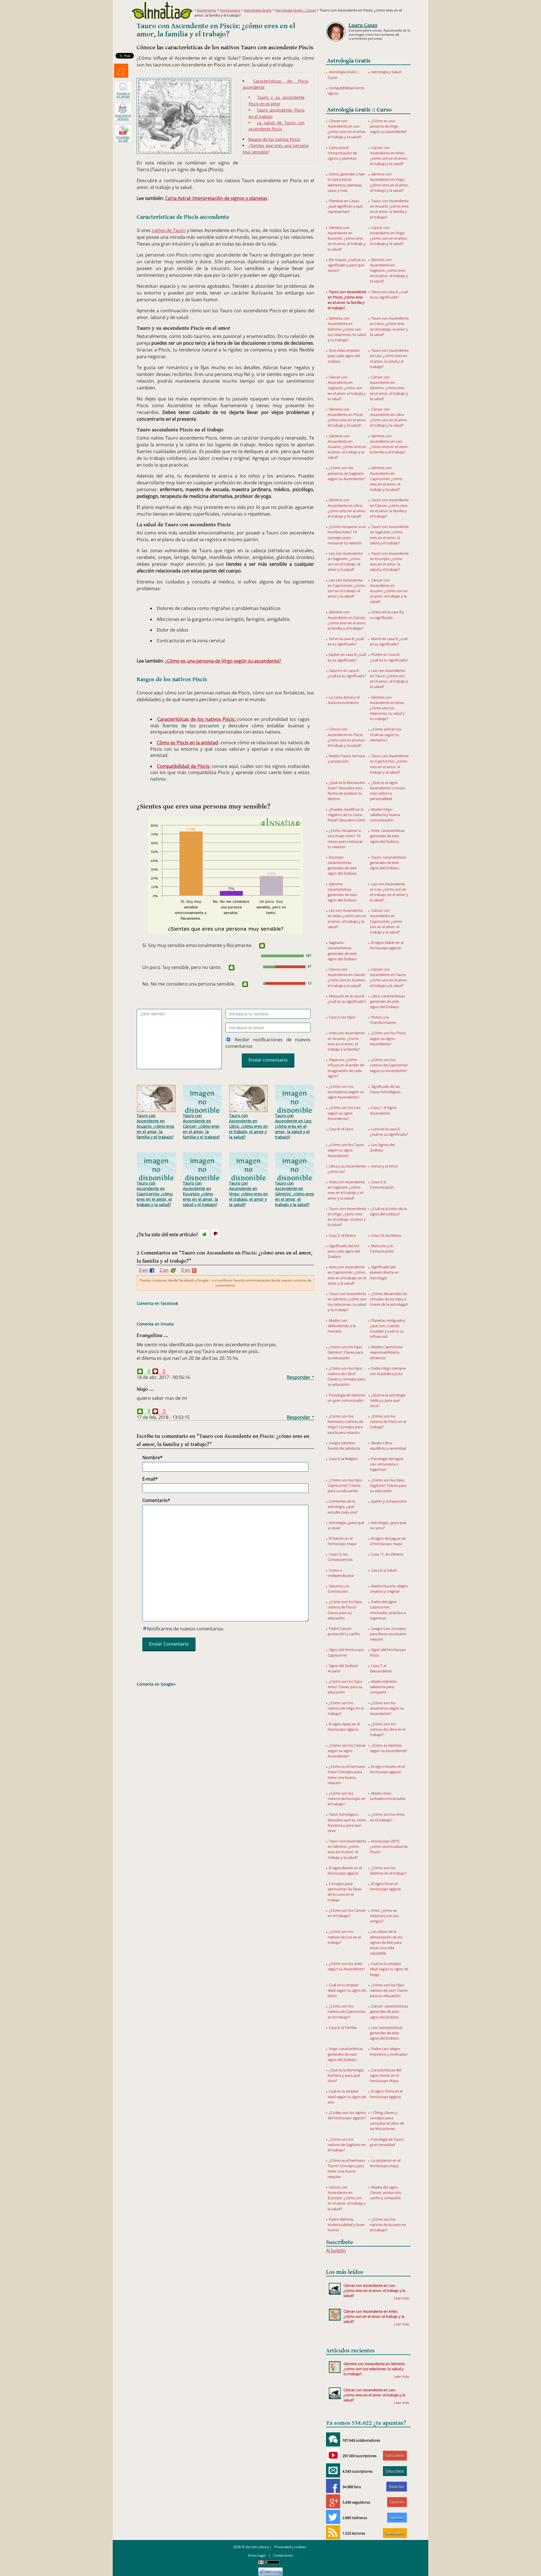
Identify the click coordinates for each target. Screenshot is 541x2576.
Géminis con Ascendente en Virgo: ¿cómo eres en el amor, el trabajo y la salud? (389, 182)
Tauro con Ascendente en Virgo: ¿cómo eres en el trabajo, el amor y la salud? (249, 1194)
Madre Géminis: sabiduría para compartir (384, 1687)
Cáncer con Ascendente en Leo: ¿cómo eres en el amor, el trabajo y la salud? (347, 129)
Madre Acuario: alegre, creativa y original (389, 1589)
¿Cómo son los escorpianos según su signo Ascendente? (346, 1092)
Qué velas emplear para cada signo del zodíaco (344, 356)
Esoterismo (207, 10)
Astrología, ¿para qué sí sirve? (346, 1525)
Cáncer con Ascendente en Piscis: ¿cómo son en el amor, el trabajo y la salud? (347, 737)
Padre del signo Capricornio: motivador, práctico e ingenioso (388, 1610)
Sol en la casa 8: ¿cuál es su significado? (346, 641)
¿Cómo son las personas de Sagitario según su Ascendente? (346, 473)
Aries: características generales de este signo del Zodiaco (387, 836)
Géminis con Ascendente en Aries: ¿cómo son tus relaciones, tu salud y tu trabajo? (387, 708)
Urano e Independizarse (341, 1573)
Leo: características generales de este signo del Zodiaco (386, 2033)
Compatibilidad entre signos (346, 91)
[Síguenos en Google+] (333, 2501)
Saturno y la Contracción (338, 1589)
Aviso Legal (257, 2555)
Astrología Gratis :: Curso (296, 10)
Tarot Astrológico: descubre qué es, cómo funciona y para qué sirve (347, 1822)
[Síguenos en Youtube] (333, 2455)
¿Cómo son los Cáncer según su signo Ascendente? (347, 1751)
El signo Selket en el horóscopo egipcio (387, 945)
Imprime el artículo (123, 117)
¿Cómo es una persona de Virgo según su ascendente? (223, 661)
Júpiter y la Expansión (389, 1501)
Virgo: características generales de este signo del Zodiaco (345, 2054)
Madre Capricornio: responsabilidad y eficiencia (387, 1352)
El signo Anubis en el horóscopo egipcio (387, 1769)
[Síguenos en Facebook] (333, 2486)
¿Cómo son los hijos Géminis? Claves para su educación (345, 1352)
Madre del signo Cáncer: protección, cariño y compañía (386, 2192)
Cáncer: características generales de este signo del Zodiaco (389, 2011)
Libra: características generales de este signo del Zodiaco (387, 1001)
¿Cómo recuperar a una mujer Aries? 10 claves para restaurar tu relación (345, 839)
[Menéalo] (121, 71)
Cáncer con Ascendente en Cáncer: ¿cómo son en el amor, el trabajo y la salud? (347, 977)
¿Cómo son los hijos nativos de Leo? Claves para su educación (389, 1990)
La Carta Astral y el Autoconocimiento (344, 700)
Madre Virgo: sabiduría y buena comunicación (385, 815)
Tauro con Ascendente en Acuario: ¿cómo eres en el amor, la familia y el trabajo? (156, 1126)
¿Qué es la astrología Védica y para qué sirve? (388, 1400)
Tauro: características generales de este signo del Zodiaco (388, 863)
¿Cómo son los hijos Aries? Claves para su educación (345, 1687)
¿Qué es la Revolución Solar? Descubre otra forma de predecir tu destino (346, 791)
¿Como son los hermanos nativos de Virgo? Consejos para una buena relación (345, 1424)
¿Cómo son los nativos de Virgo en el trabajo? (346, 1708)
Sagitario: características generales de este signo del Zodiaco (342, 951)
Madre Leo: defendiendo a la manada (342, 1326)
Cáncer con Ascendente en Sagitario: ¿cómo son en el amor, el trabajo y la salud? (347, 388)
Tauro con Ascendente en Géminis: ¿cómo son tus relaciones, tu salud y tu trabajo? (347, 1302)
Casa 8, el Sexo (341, 1129)
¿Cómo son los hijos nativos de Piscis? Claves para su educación (345, 1610)
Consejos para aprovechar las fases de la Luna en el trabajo (345, 1892)
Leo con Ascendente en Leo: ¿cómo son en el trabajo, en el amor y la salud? (389, 892)
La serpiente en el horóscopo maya (385, 2163)
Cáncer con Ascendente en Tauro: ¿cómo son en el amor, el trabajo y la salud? (389, 977)
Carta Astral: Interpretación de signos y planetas (216, 198)
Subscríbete (395, 2455)
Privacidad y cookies (290, 2547)
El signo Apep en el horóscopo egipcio (344, 1727)
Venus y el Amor (385, 1166)
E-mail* (150, 1479)
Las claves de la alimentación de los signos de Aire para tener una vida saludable (386, 1942)
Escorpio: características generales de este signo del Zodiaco (342, 865)
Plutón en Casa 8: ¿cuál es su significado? (389, 657)
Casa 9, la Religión (343, 1459)
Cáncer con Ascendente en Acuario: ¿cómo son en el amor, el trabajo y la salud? (389, 591)
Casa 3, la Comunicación (382, 1185)
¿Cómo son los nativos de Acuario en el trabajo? (388, 2225)
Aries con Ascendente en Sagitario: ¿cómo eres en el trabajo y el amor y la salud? (346, 1190)
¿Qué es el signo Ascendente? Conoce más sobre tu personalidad (387, 791)
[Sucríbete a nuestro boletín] (333, 2470)
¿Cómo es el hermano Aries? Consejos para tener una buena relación (346, 1775)
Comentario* (156, 1500)
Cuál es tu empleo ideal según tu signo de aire (347, 2096)
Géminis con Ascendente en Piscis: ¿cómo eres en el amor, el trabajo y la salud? (347, 417)
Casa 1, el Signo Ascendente (383, 1110)
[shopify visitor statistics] (270, 2570)
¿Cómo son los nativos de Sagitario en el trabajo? (347, 2145)
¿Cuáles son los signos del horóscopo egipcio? (347, 2115)
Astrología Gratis (258, 10)
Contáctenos (283, 2555)
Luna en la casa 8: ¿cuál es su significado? (389, 1132)
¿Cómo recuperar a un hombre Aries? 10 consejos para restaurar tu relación (347, 535)
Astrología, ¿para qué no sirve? (388, 1525)
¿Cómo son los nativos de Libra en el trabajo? (388, 1729)
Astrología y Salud (386, 72)
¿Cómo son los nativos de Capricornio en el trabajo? (347, 2011)
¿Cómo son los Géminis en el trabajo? (388, 1870)
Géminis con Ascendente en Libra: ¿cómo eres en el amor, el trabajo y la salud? (347, 508)
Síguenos (397, 2502)
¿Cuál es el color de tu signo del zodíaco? (389, 1211)
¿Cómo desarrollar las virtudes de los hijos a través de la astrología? (389, 1299)
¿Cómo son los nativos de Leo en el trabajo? (344, 1937)
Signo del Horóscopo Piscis (388, 1652)
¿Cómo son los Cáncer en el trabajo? (347, 1913)
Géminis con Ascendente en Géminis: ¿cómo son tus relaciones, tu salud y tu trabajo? (347, 329)
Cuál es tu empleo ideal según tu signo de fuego (389, 1969)
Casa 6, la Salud (384, 1570)
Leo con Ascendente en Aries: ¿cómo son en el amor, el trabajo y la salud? (347, 919)
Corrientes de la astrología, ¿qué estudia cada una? (343, 1507)
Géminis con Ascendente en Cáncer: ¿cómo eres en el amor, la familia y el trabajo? (347, 620)
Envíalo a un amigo (123, 95)
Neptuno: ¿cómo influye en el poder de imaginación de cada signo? (346, 1068)
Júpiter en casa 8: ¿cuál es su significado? (347, 657)
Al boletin (336, 2250)
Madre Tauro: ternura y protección (346, 758)
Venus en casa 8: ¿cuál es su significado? (389, 294)
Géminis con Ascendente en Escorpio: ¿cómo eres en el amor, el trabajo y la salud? (347, 238)
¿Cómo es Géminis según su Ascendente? (389, 1748)
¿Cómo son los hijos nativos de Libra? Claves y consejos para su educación (346, 1376)
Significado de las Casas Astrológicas (385, 1089)
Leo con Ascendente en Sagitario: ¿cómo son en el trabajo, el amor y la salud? (345, 561)
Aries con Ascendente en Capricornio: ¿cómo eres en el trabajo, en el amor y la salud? (347, 1275)
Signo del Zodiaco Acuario (343, 1668)
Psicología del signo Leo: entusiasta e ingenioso (387, 1464)
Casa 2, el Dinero (342, 1235)
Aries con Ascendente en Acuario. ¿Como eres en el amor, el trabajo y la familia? (346, 1041)
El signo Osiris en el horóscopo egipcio (386, 2094)
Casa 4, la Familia (343, 2027)
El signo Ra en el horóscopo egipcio (385, 1886)
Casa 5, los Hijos (342, 1017)
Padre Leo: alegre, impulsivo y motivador (389, 2051)
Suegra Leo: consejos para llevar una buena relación (388, 1634)
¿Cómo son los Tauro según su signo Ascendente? (346, 1150)
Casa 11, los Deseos (387, 1554)
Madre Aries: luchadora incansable (388, 1796)
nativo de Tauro (169, 230)
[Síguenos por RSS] (333, 2532)
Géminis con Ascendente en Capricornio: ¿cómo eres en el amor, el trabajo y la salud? (386, 479)
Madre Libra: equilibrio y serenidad (388, 1446)
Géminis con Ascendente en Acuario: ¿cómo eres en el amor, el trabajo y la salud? (347, 447)
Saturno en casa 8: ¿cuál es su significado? (347, 673)
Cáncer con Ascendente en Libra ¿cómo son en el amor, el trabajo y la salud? (389, 417)
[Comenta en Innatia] (333, 2439)
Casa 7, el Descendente (381, 1668)
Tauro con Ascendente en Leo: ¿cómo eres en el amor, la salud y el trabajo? (293, 1126)
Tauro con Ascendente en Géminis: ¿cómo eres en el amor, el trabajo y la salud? (294, 1194)
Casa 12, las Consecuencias (340, 1557)
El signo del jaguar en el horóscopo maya (388, 1541)
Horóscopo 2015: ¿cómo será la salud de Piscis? (389, 1846)
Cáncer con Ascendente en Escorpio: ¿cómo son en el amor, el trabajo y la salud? (347, 2198)
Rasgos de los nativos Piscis (274, 139)
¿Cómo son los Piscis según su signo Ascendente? (388, 1038)
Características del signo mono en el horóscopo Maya (386, 2075)
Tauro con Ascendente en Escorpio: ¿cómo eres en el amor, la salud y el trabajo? (200, 1194)
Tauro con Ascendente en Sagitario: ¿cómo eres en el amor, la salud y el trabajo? (389, 535)
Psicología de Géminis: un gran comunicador (347, 1398)
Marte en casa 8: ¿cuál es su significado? (389, 641)
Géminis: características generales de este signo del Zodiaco (342, 892)
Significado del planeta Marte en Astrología (384, 1272)
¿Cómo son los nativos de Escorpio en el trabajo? (347, 1799)
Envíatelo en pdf (123, 139)
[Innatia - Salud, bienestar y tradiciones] (162, 10)
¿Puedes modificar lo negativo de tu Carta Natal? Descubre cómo (347, 815)
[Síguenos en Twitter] (333, 2517)
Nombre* (152, 1458)
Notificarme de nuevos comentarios (185, 1629)
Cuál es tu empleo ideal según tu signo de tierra (347, 1990)
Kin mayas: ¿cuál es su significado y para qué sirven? (347, 265)
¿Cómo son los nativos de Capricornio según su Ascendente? (389, 1065)
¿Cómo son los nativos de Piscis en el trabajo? (388, 1421)
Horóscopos (230, 10)
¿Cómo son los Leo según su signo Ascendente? (344, 1113)
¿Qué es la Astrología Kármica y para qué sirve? (346, 2075)
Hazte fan (396, 2486)
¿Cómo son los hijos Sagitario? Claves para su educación (388, 1485)
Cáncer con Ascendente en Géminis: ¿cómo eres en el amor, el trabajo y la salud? (389, 388)
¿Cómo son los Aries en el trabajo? (387, 1817)
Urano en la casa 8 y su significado (387, 615)
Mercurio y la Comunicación (382, 1248)
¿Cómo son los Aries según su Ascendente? (346, 1966)
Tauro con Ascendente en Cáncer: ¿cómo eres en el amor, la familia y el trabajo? (201, 1126)
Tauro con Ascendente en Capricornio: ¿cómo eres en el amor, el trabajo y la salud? (155, 1194)
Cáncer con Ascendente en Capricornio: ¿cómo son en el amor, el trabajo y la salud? (386, 921)
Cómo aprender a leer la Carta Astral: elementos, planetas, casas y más (346, 182)
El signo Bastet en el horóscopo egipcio (345, 1870)
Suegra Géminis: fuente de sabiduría (344, 1446)
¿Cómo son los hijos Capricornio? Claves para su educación (345, 1485)
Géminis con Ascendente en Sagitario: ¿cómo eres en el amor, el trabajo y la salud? (389, 270)
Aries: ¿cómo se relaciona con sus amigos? (384, 1916)
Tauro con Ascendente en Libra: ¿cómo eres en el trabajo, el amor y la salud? (249, 1126)
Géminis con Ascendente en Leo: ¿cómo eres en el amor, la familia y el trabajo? (389, 444)
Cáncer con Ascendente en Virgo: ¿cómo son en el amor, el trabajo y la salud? (389, 236)
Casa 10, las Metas (386, 1235)
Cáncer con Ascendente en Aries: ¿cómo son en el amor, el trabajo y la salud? (389, 156)
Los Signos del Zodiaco (382, 1147)
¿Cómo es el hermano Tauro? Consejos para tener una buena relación (346, 2169)
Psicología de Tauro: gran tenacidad (387, 2142)
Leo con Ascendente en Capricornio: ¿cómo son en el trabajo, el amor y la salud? (346, 588)
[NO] (215, 1234)
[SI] (262, 946)
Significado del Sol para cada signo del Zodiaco (344, 1251)
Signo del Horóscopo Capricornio (346, 1652)
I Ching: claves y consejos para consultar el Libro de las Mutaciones (387, 2121)
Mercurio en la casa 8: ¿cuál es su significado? (347, 999)
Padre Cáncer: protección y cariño (344, 1631)
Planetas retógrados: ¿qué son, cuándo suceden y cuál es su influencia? (388, 1329)
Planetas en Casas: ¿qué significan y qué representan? (345, 206)
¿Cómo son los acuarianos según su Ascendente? (387, 1708)
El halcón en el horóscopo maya (342, 1541)
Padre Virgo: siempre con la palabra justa (388, 1371)
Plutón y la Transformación (383, 1020)
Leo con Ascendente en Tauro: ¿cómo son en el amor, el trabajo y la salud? (389, 679)
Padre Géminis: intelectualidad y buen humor (346, 2225)
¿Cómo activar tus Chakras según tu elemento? (386, 734)
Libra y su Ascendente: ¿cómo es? (347, 1169)
